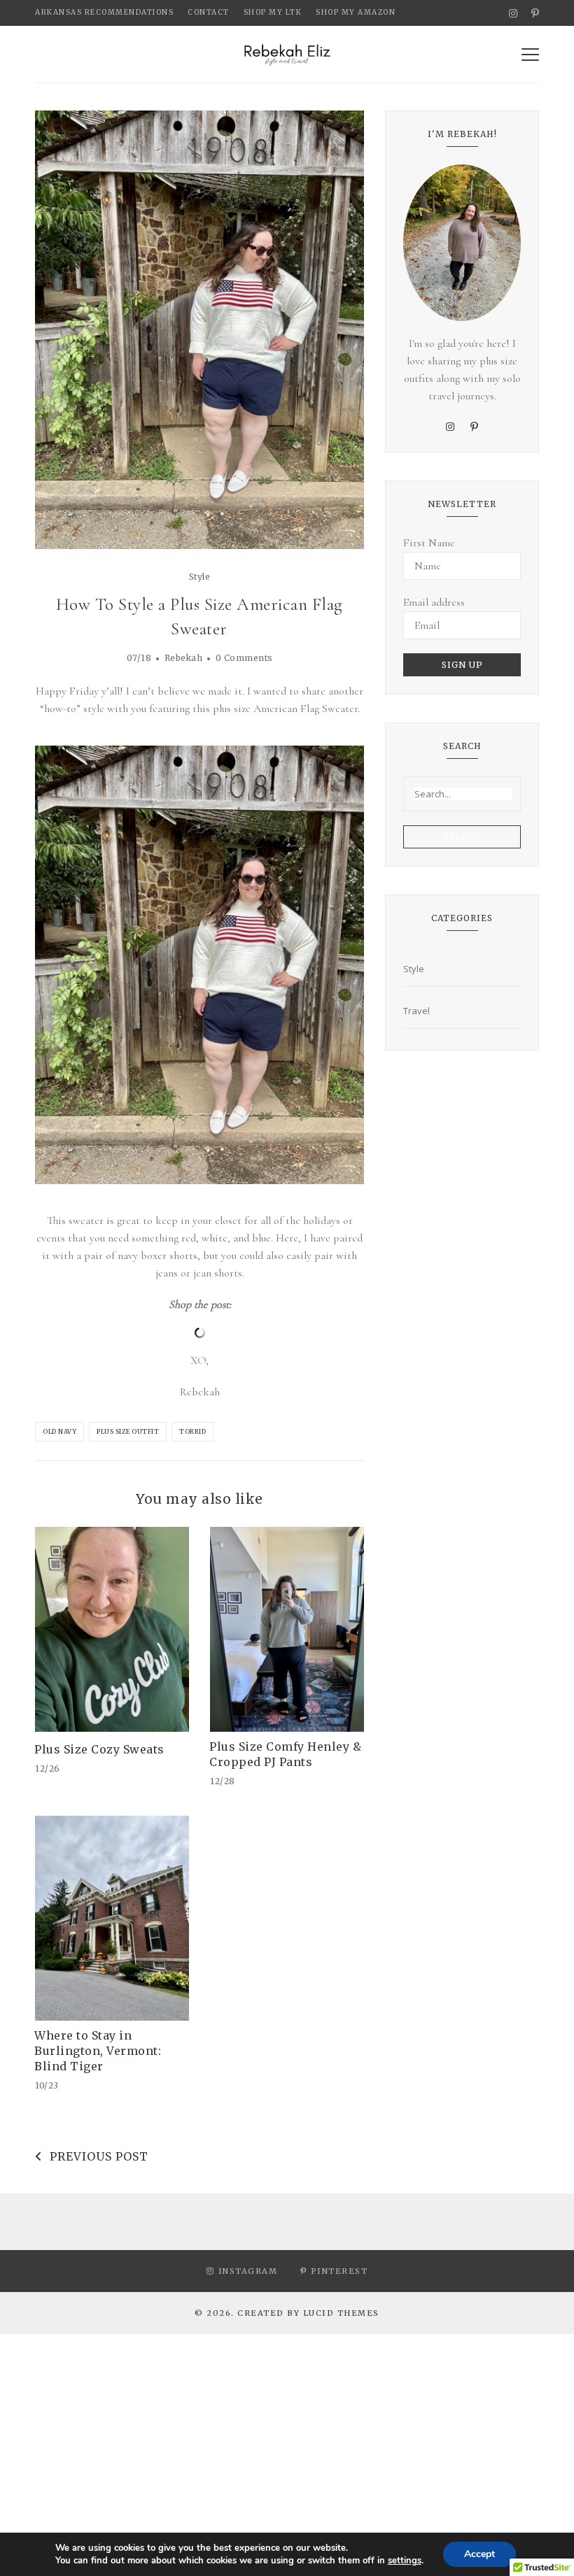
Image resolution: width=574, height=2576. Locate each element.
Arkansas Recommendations (104, 12)
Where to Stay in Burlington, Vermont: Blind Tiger (98, 2051)
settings (405, 2561)
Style (200, 577)
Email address (434, 602)
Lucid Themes (341, 2313)
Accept (479, 2554)
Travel (416, 1011)
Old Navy (59, 1431)
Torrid (192, 1431)
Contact (209, 12)
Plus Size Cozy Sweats (99, 1749)
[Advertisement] (287, 2432)
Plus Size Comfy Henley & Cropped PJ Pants (285, 1754)
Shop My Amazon (356, 12)
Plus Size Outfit (128, 1431)
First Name (429, 543)
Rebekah (184, 658)
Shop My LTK (273, 12)
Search (462, 837)
